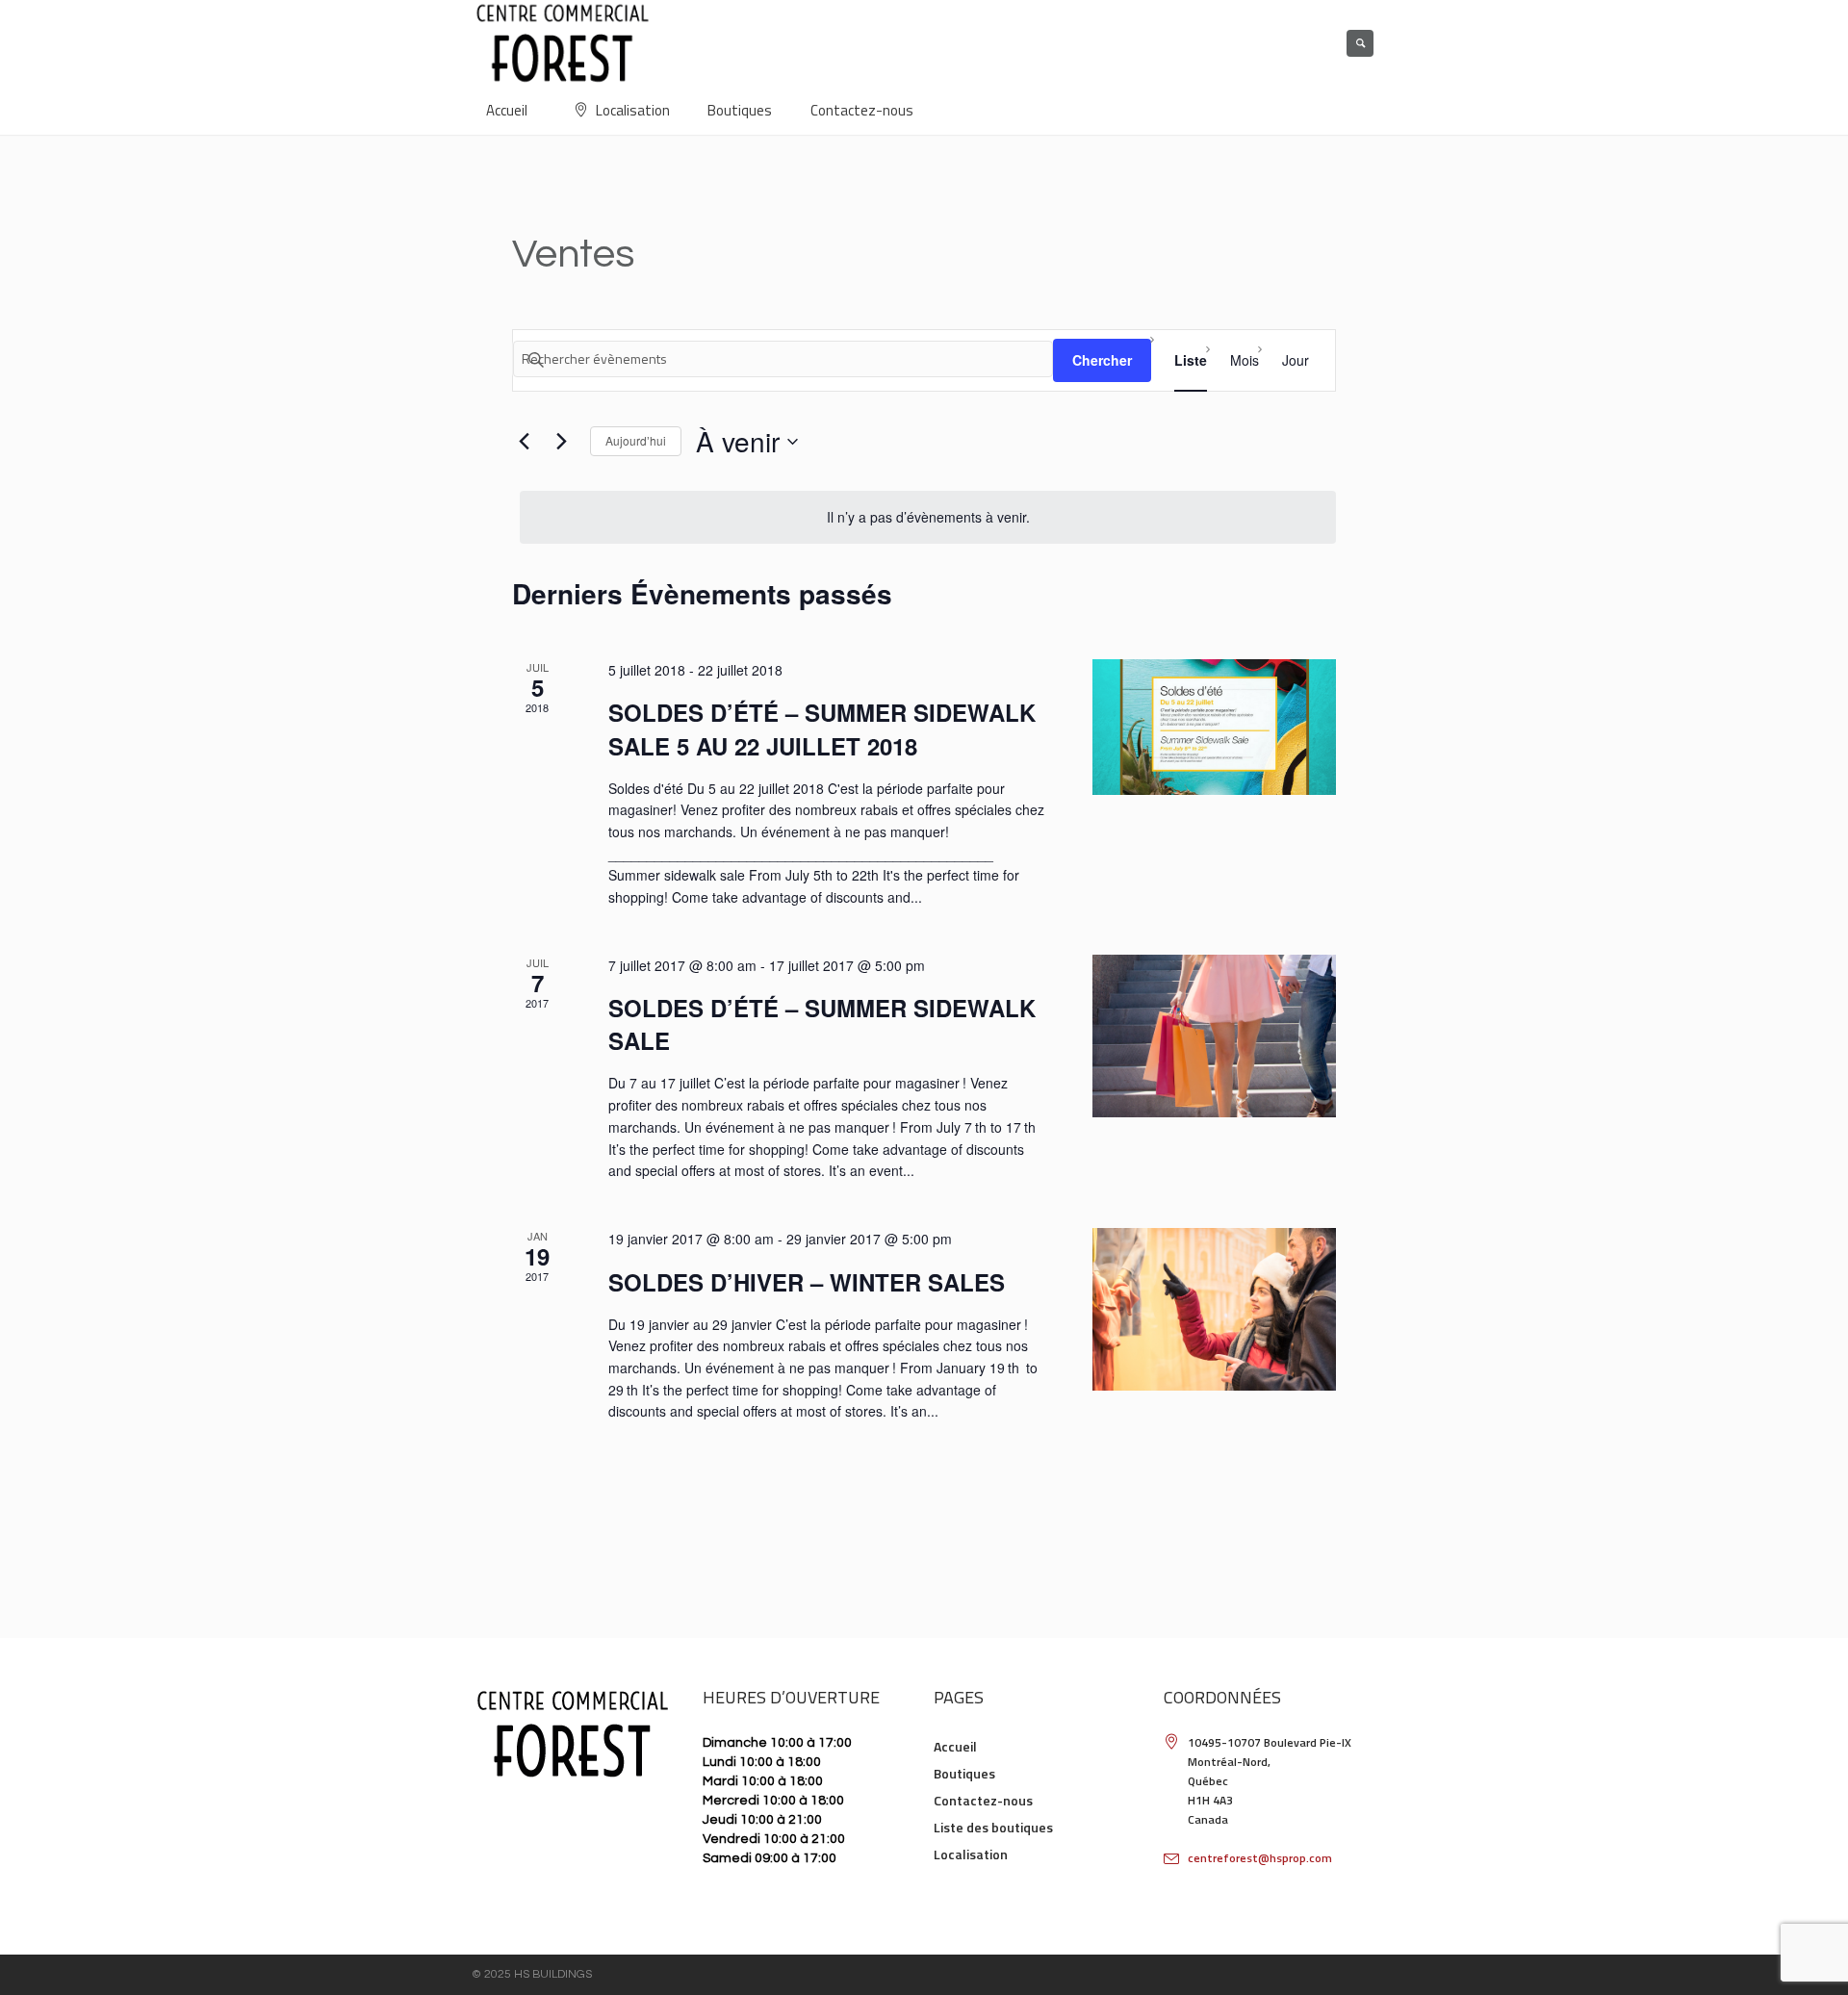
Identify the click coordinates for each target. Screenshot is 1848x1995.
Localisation (971, 1854)
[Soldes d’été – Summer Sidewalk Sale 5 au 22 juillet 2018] (1214, 727)
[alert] (928, 517)
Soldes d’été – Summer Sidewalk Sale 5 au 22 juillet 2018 (822, 729)
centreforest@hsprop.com (1260, 1858)
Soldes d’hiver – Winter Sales (807, 1282)
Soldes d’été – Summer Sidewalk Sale (822, 1024)
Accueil (955, 1746)
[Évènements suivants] (561, 442)
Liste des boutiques (993, 1827)
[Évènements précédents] (524, 442)
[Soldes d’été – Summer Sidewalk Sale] (1214, 1036)
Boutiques (964, 1773)
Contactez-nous (983, 1800)
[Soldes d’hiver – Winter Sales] (1214, 1309)
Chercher (1102, 360)
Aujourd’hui (636, 440)
